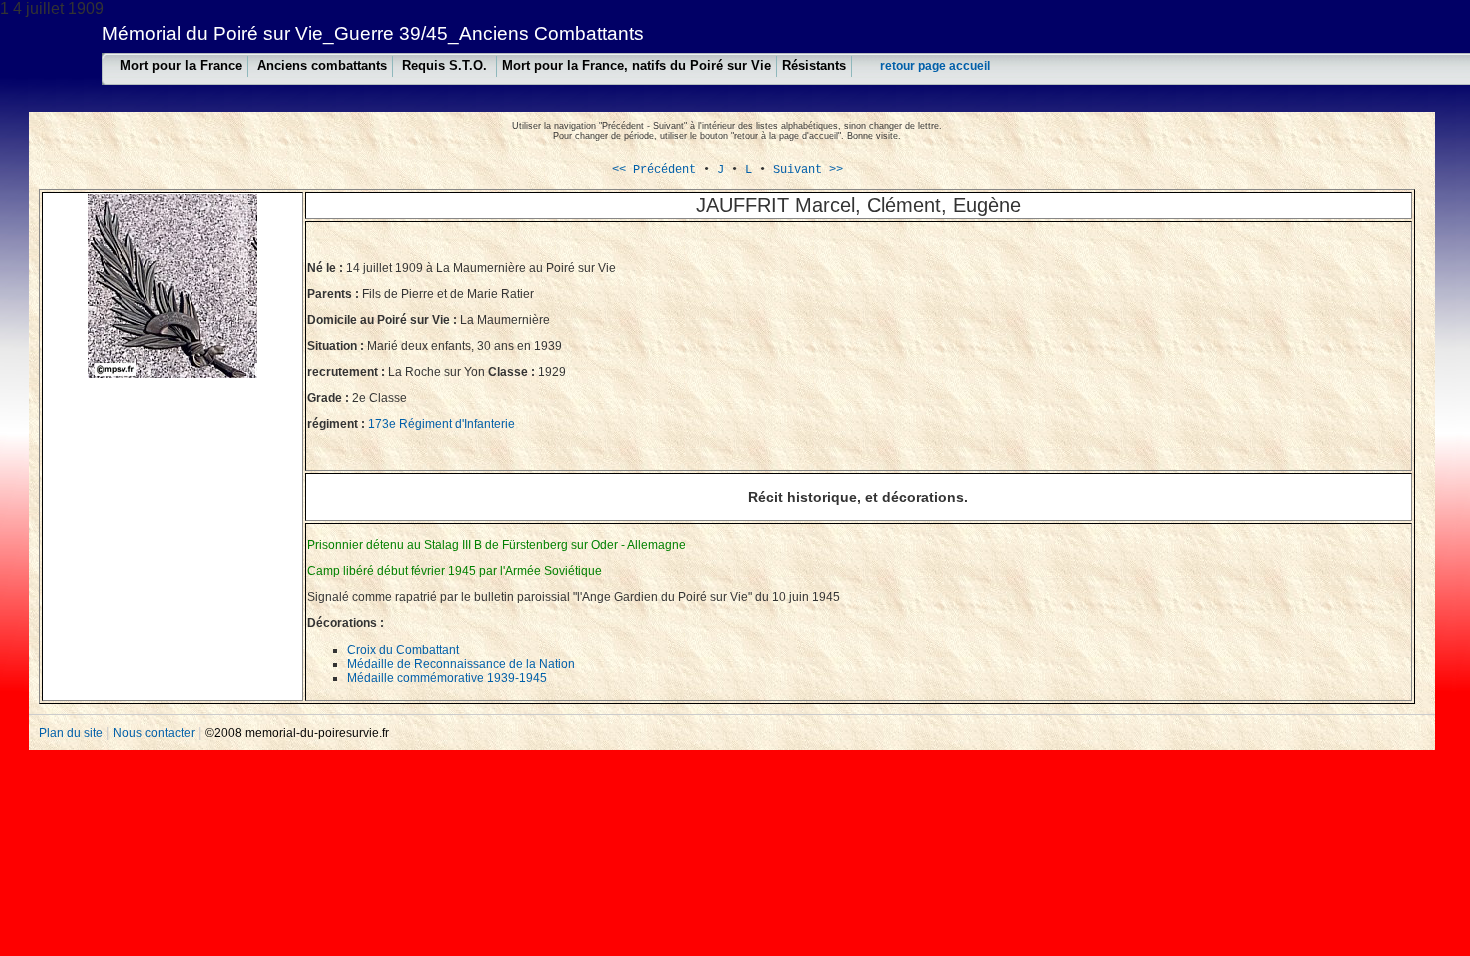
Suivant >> (808, 170)
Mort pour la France (181, 65)
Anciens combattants (322, 65)
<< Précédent (654, 170)
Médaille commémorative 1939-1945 (447, 678)
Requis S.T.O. (446, 65)
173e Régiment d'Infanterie (441, 424)
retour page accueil (935, 66)
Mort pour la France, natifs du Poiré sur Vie (636, 65)
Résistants (814, 65)
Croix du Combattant (403, 650)
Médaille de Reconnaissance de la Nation (461, 664)
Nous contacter (155, 733)
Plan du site (72, 733)
